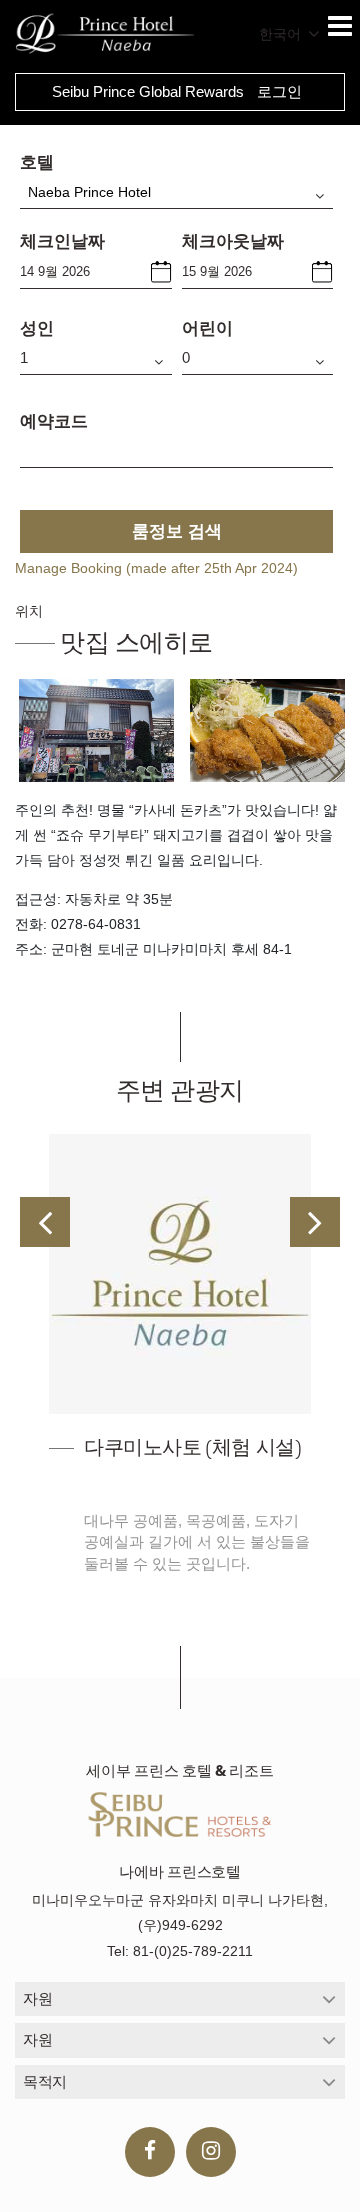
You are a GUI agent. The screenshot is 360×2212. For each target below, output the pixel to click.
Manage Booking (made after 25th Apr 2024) (156, 568)
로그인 (279, 91)
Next (315, 1222)
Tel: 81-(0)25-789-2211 (180, 1951)
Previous (45, 1222)
